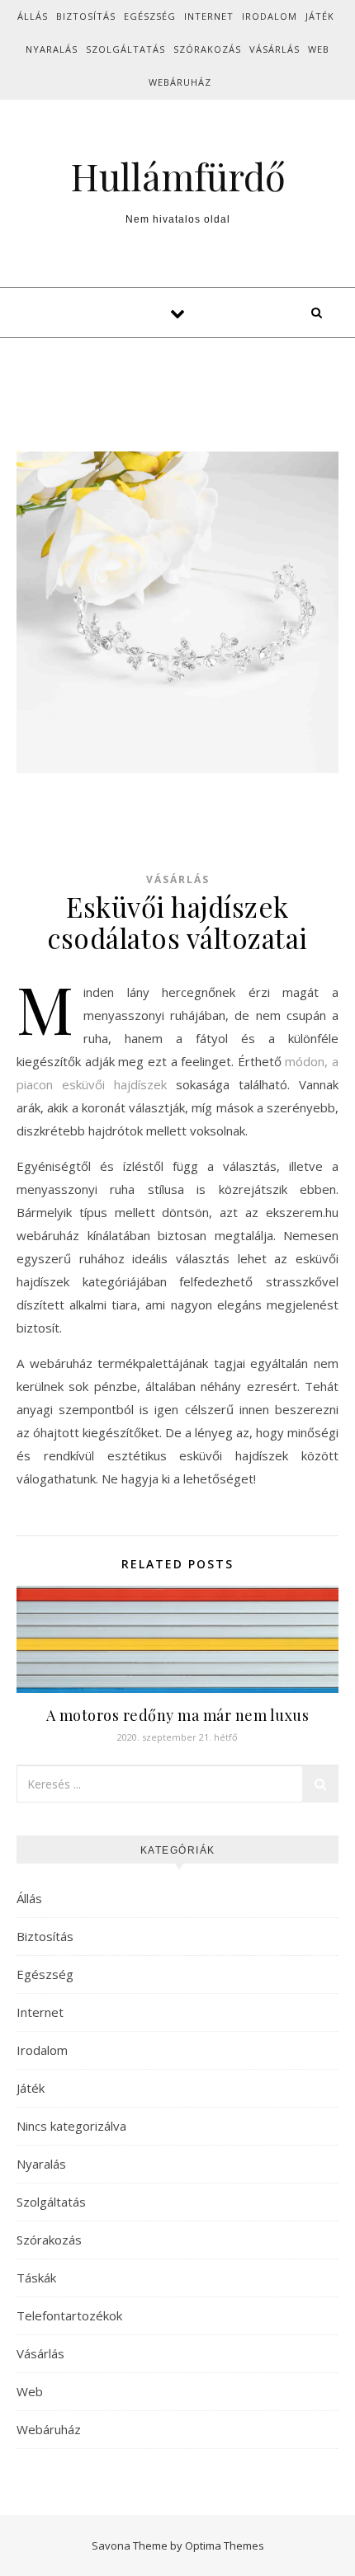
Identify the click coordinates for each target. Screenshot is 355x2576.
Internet (209, 16)
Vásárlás (275, 49)
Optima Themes (225, 2545)
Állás (33, 16)
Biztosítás (86, 16)
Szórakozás (207, 49)
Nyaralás (52, 49)
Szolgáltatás (125, 49)
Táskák (36, 2278)
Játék (320, 16)
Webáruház (180, 82)
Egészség (150, 16)
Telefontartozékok (69, 2315)
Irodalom (270, 16)
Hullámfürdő (178, 176)
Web (319, 49)
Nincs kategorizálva (71, 2126)
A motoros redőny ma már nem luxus (178, 1715)
